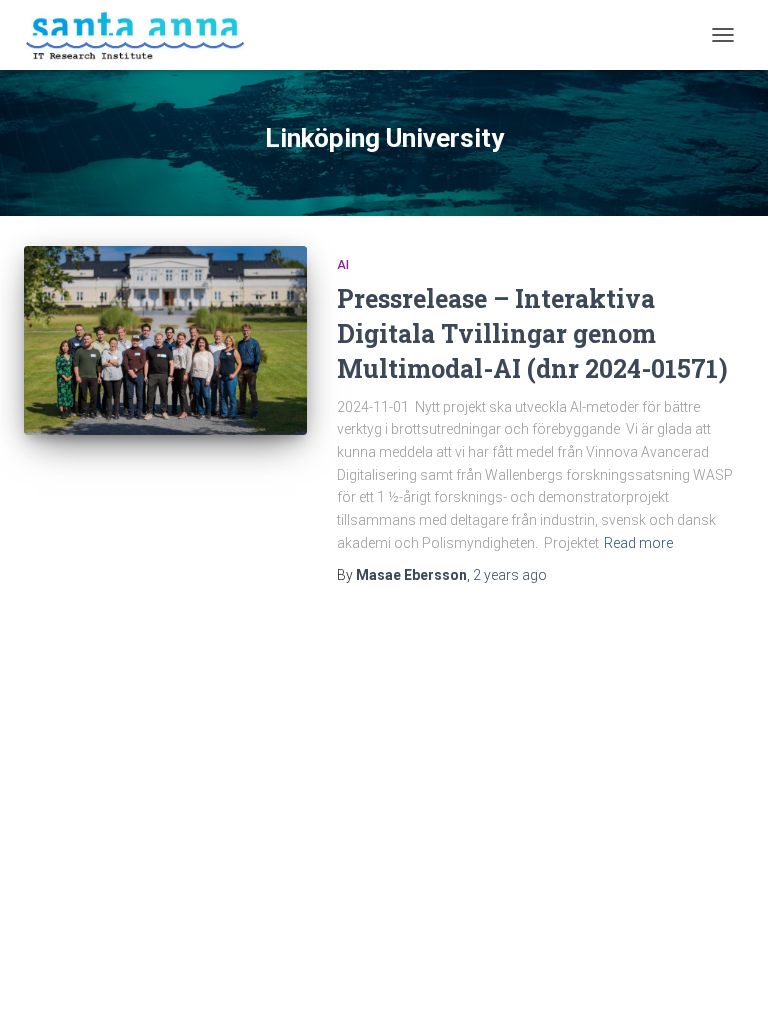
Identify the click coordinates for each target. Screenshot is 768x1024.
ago (510, 575)
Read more (638, 543)
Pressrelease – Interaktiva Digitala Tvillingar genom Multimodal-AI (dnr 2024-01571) (532, 333)
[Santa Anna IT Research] (143, 35)
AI (343, 265)
